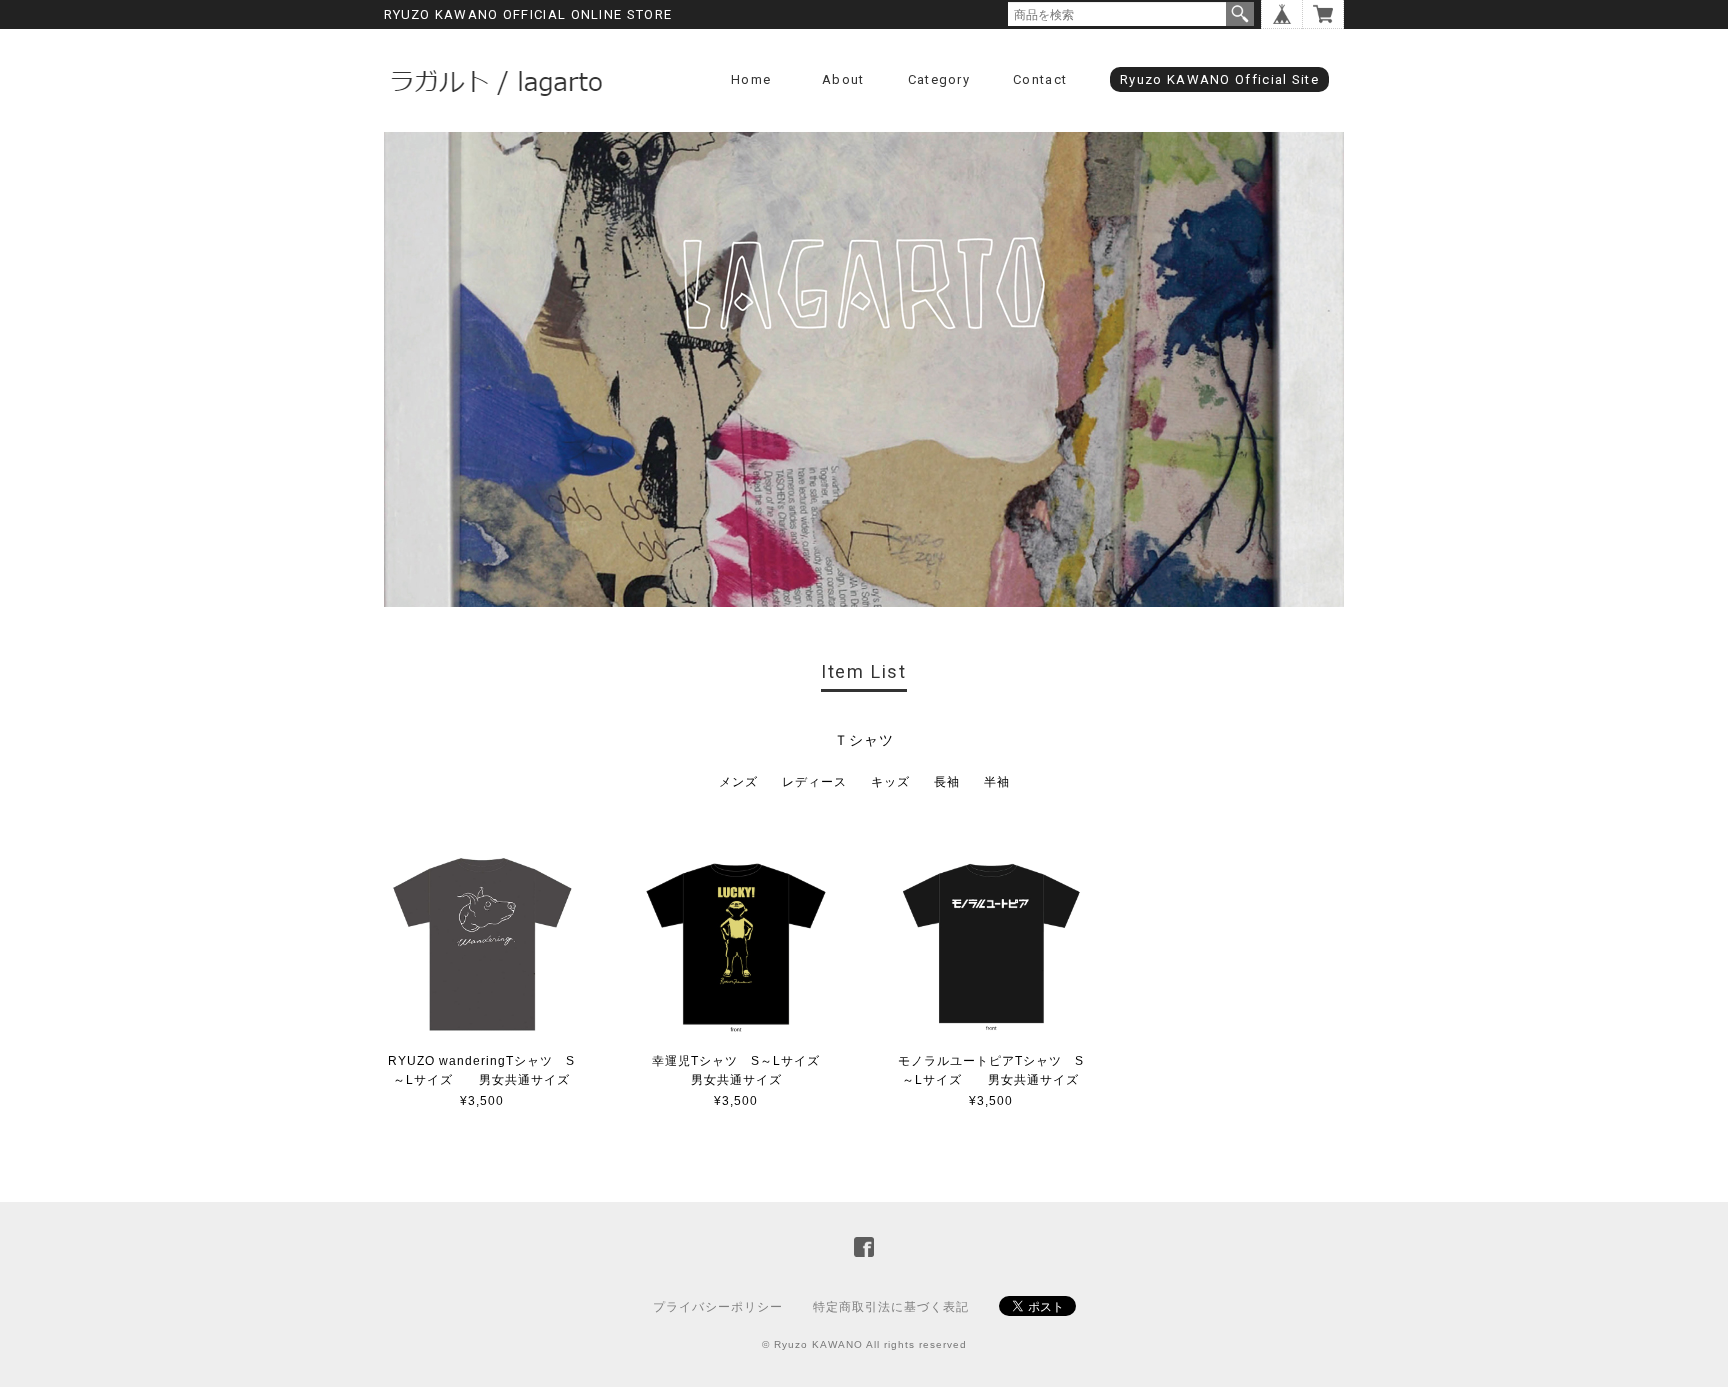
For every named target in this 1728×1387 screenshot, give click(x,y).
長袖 (947, 782)
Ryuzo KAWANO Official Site (1219, 79)
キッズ (890, 782)
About (843, 79)
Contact (1040, 79)
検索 (1240, 14)
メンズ (738, 782)
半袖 (997, 782)
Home (751, 79)
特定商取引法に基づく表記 (891, 1307)
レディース (814, 782)
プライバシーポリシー (718, 1307)
